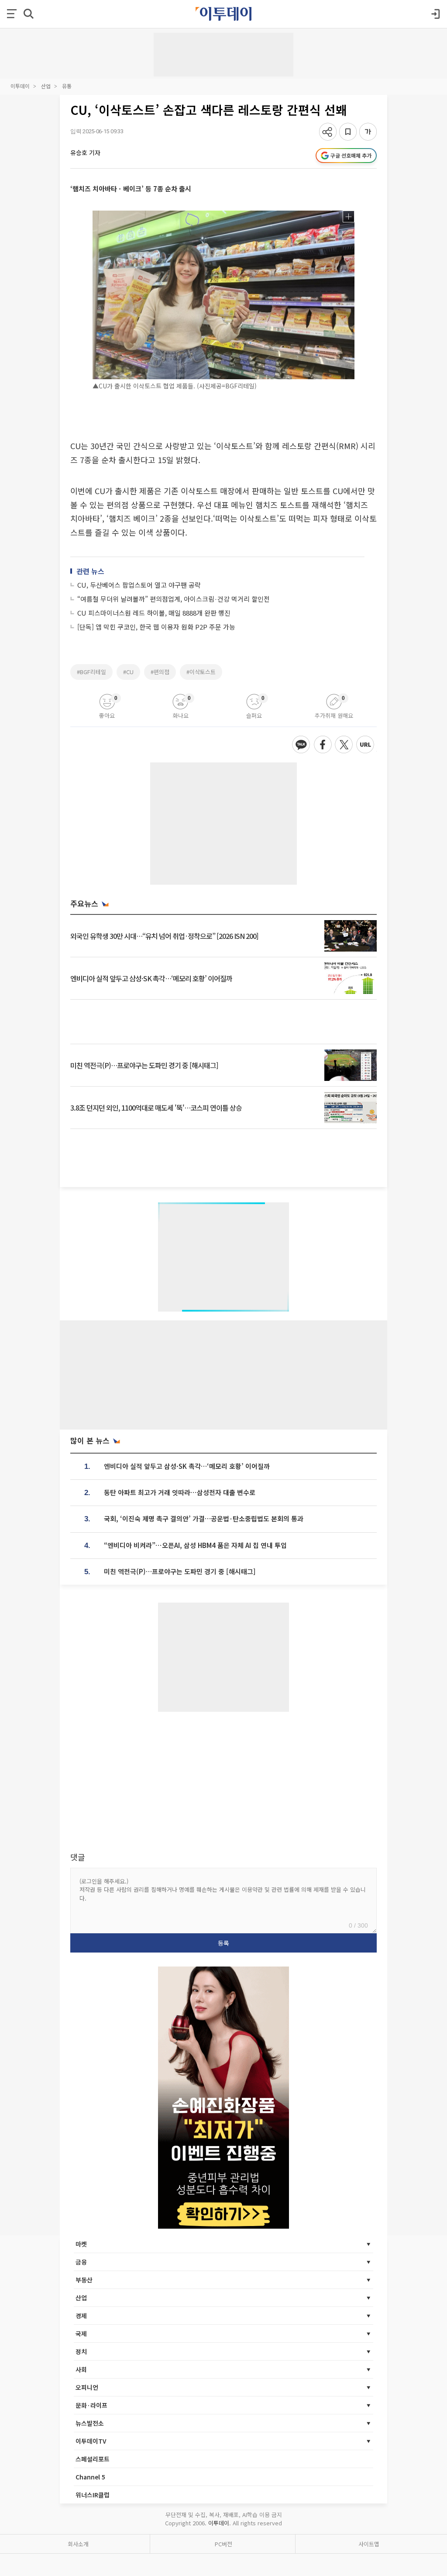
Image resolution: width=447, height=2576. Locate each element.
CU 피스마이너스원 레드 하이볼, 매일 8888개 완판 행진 (154, 613)
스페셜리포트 (93, 2459)
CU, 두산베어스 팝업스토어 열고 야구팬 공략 (139, 585)
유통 (67, 86)
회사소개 (78, 2544)
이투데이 (20, 86)
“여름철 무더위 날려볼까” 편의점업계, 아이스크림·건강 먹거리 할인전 (174, 599)
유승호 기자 (85, 152)
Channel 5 (90, 2477)
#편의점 (160, 672)
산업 (46, 86)
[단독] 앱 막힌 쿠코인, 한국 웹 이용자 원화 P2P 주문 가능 (156, 627)
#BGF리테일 (91, 672)
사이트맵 (369, 2544)
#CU (128, 672)
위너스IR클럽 (93, 2495)
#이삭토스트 (201, 672)
